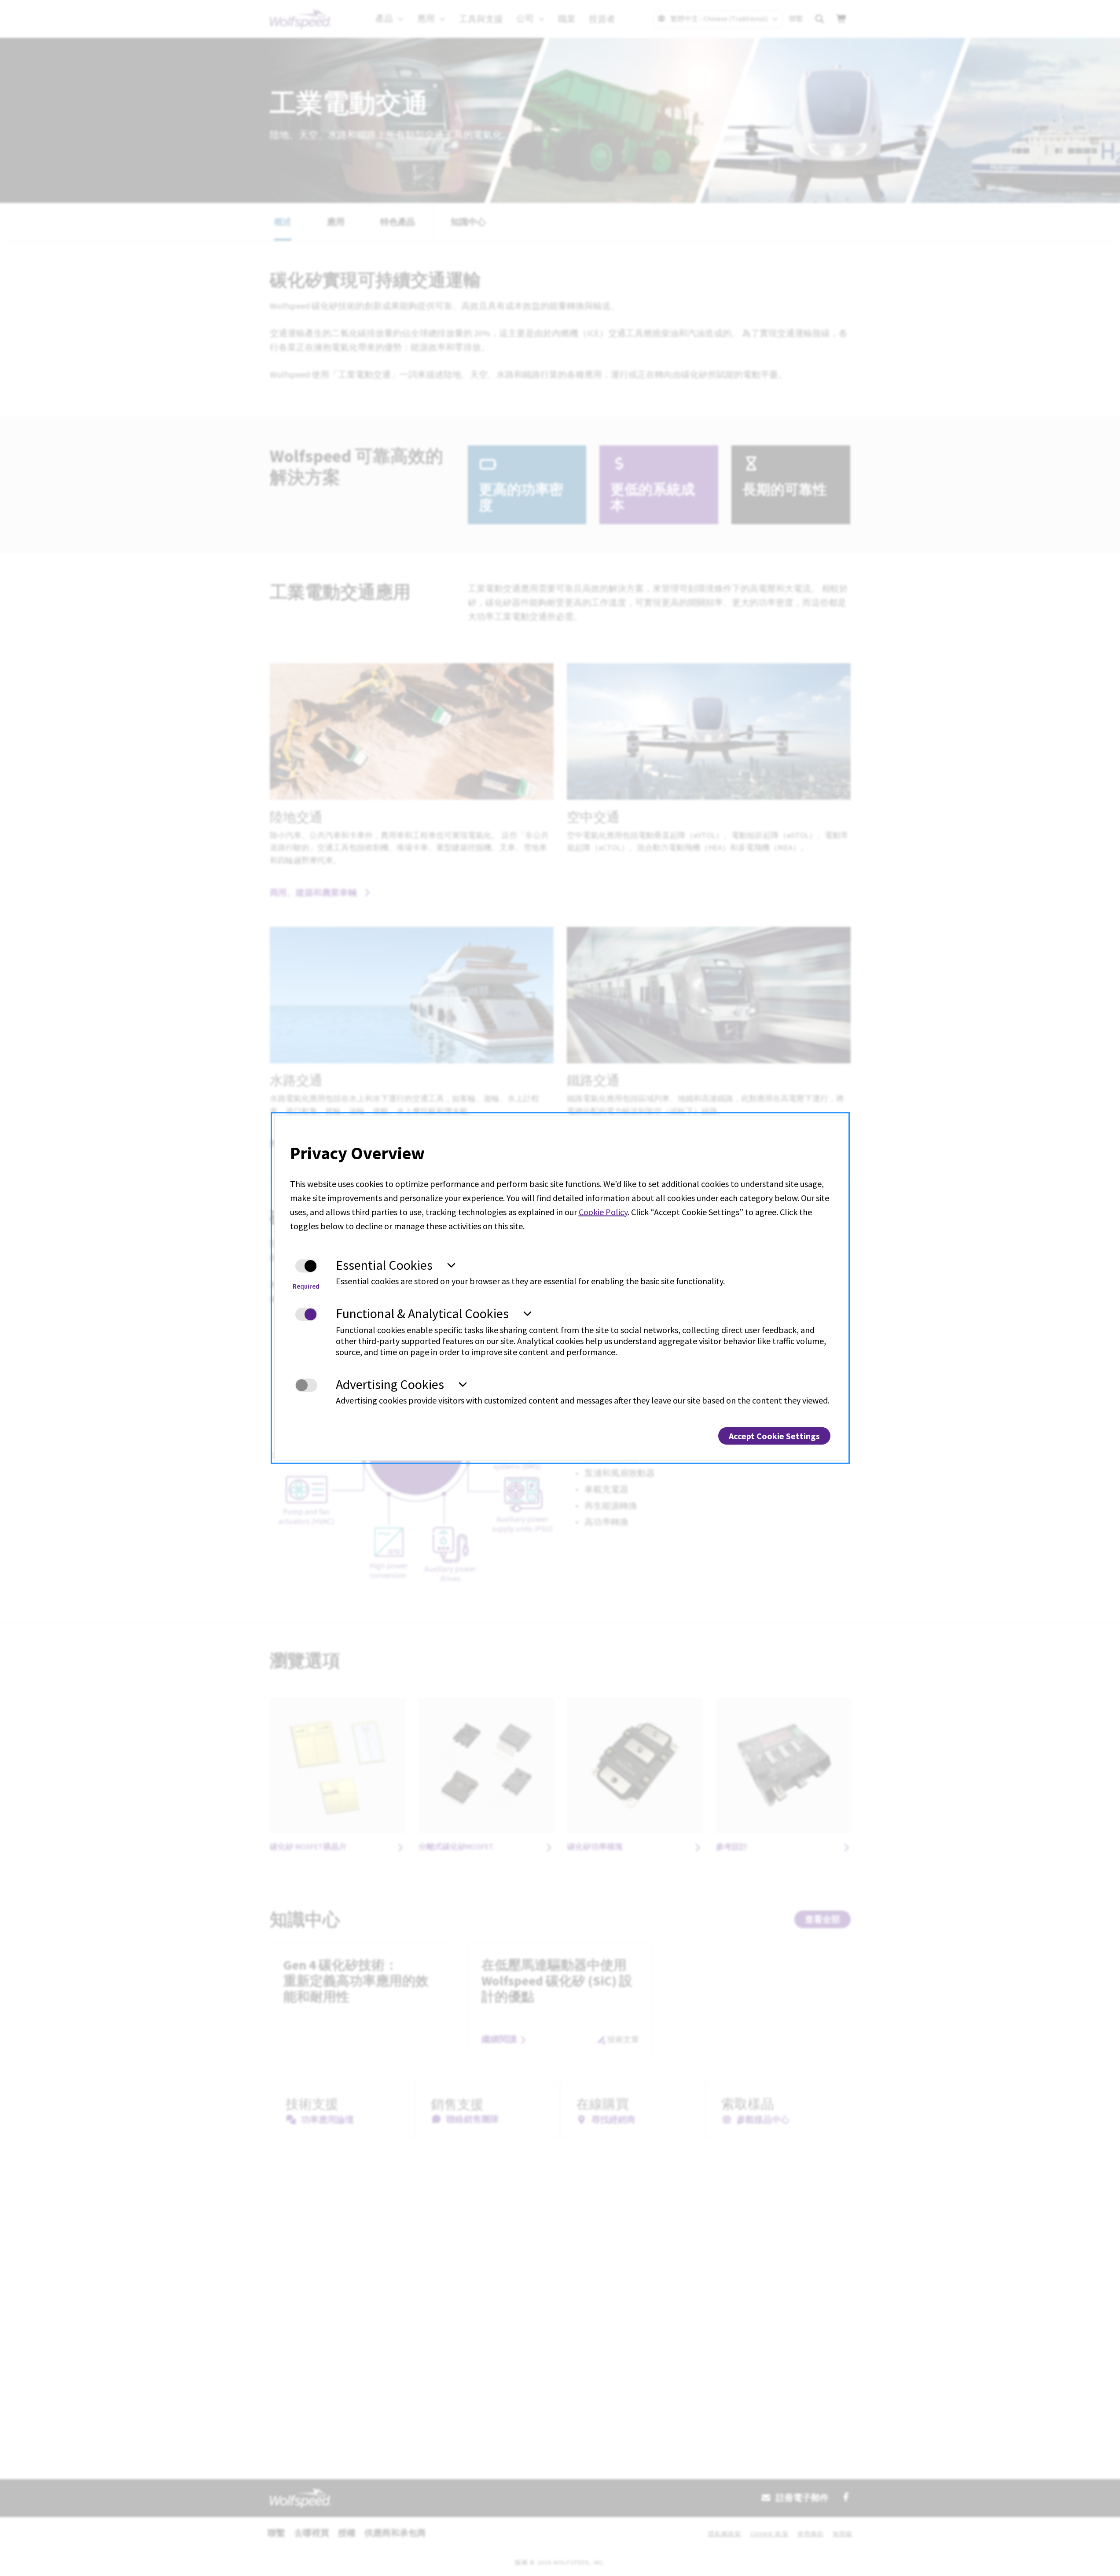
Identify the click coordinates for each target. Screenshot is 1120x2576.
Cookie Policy (603, 1211)
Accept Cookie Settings (774, 1436)
